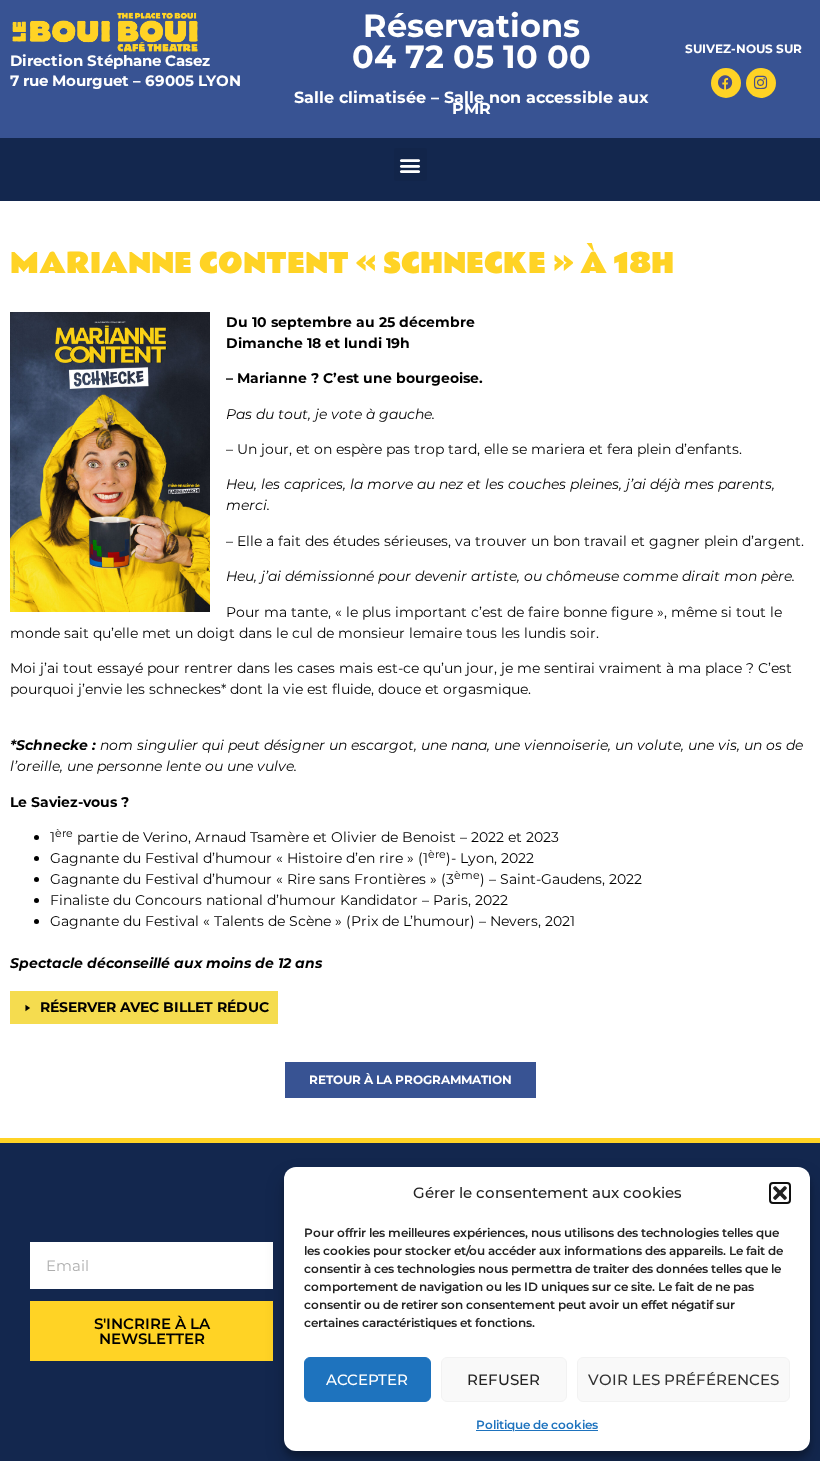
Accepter (367, 1379)
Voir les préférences (683, 1379)
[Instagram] (761, 83)
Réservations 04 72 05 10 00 (471, 41)
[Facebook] (726, 83)
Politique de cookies (537, 1424)
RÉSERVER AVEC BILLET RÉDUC (154, 1007)
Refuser (503, 1379)
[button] (780, 1193)
